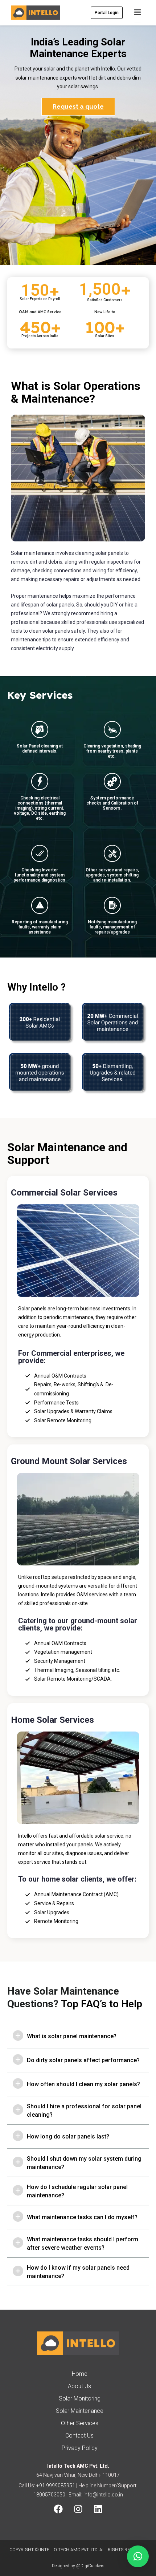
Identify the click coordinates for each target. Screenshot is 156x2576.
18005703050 (49, 2495)
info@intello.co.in (103, 2495)
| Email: (74, 2495)
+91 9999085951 (56, 2486)
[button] (138, 2556)
